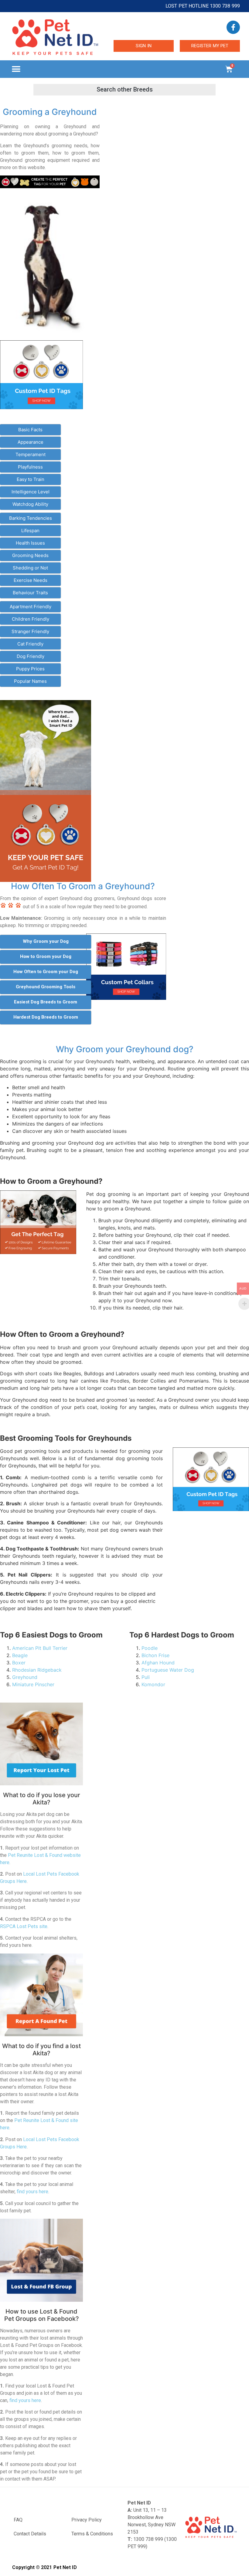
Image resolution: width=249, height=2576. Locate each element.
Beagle (20, 1655)
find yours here (32, 2192)
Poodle (150, 1648)
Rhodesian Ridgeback (37, 1670)
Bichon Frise (155, 1655)
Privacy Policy (87, 2520)
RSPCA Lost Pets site (24, 1926)
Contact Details (30, 2534)
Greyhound (25, 1677)
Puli (146, 1677)
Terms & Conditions (92, 2534)
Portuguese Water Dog (168, 1670)
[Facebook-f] (233, 27)
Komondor (153, 1684)
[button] (16, 69)
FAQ (18, 2520)
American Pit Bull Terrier (40, 1648)
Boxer (19, 1663)
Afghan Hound (158, 1663)
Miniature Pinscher (33, 1684)
